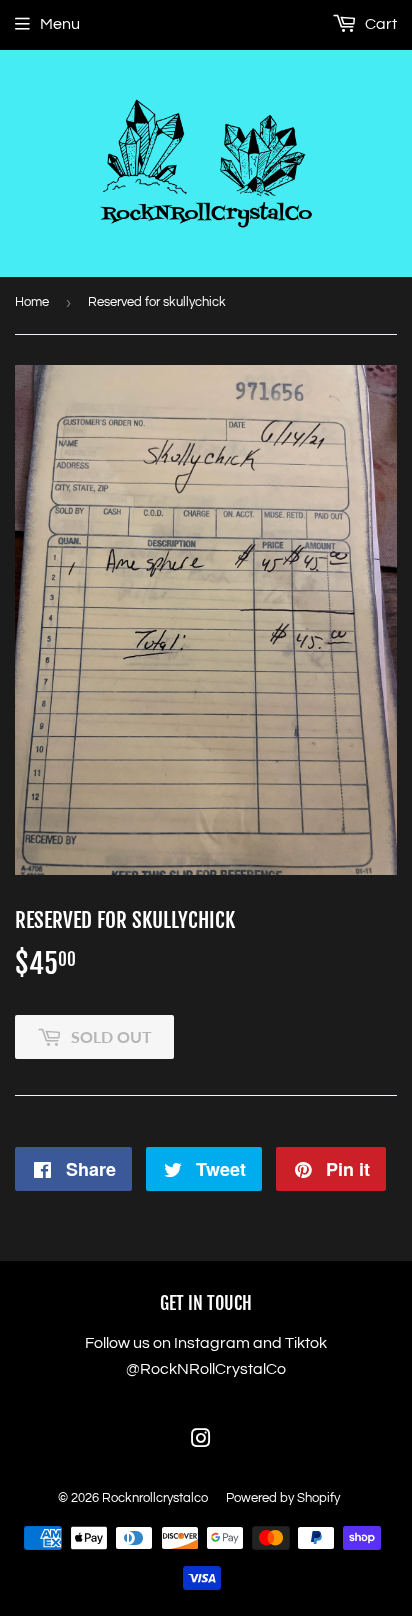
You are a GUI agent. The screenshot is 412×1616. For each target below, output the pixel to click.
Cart (379, 24)
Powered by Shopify (283, 1498)
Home (32, 302)
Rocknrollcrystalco (155, 1498)
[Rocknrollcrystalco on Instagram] (201, 1441)
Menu (60, 24)
